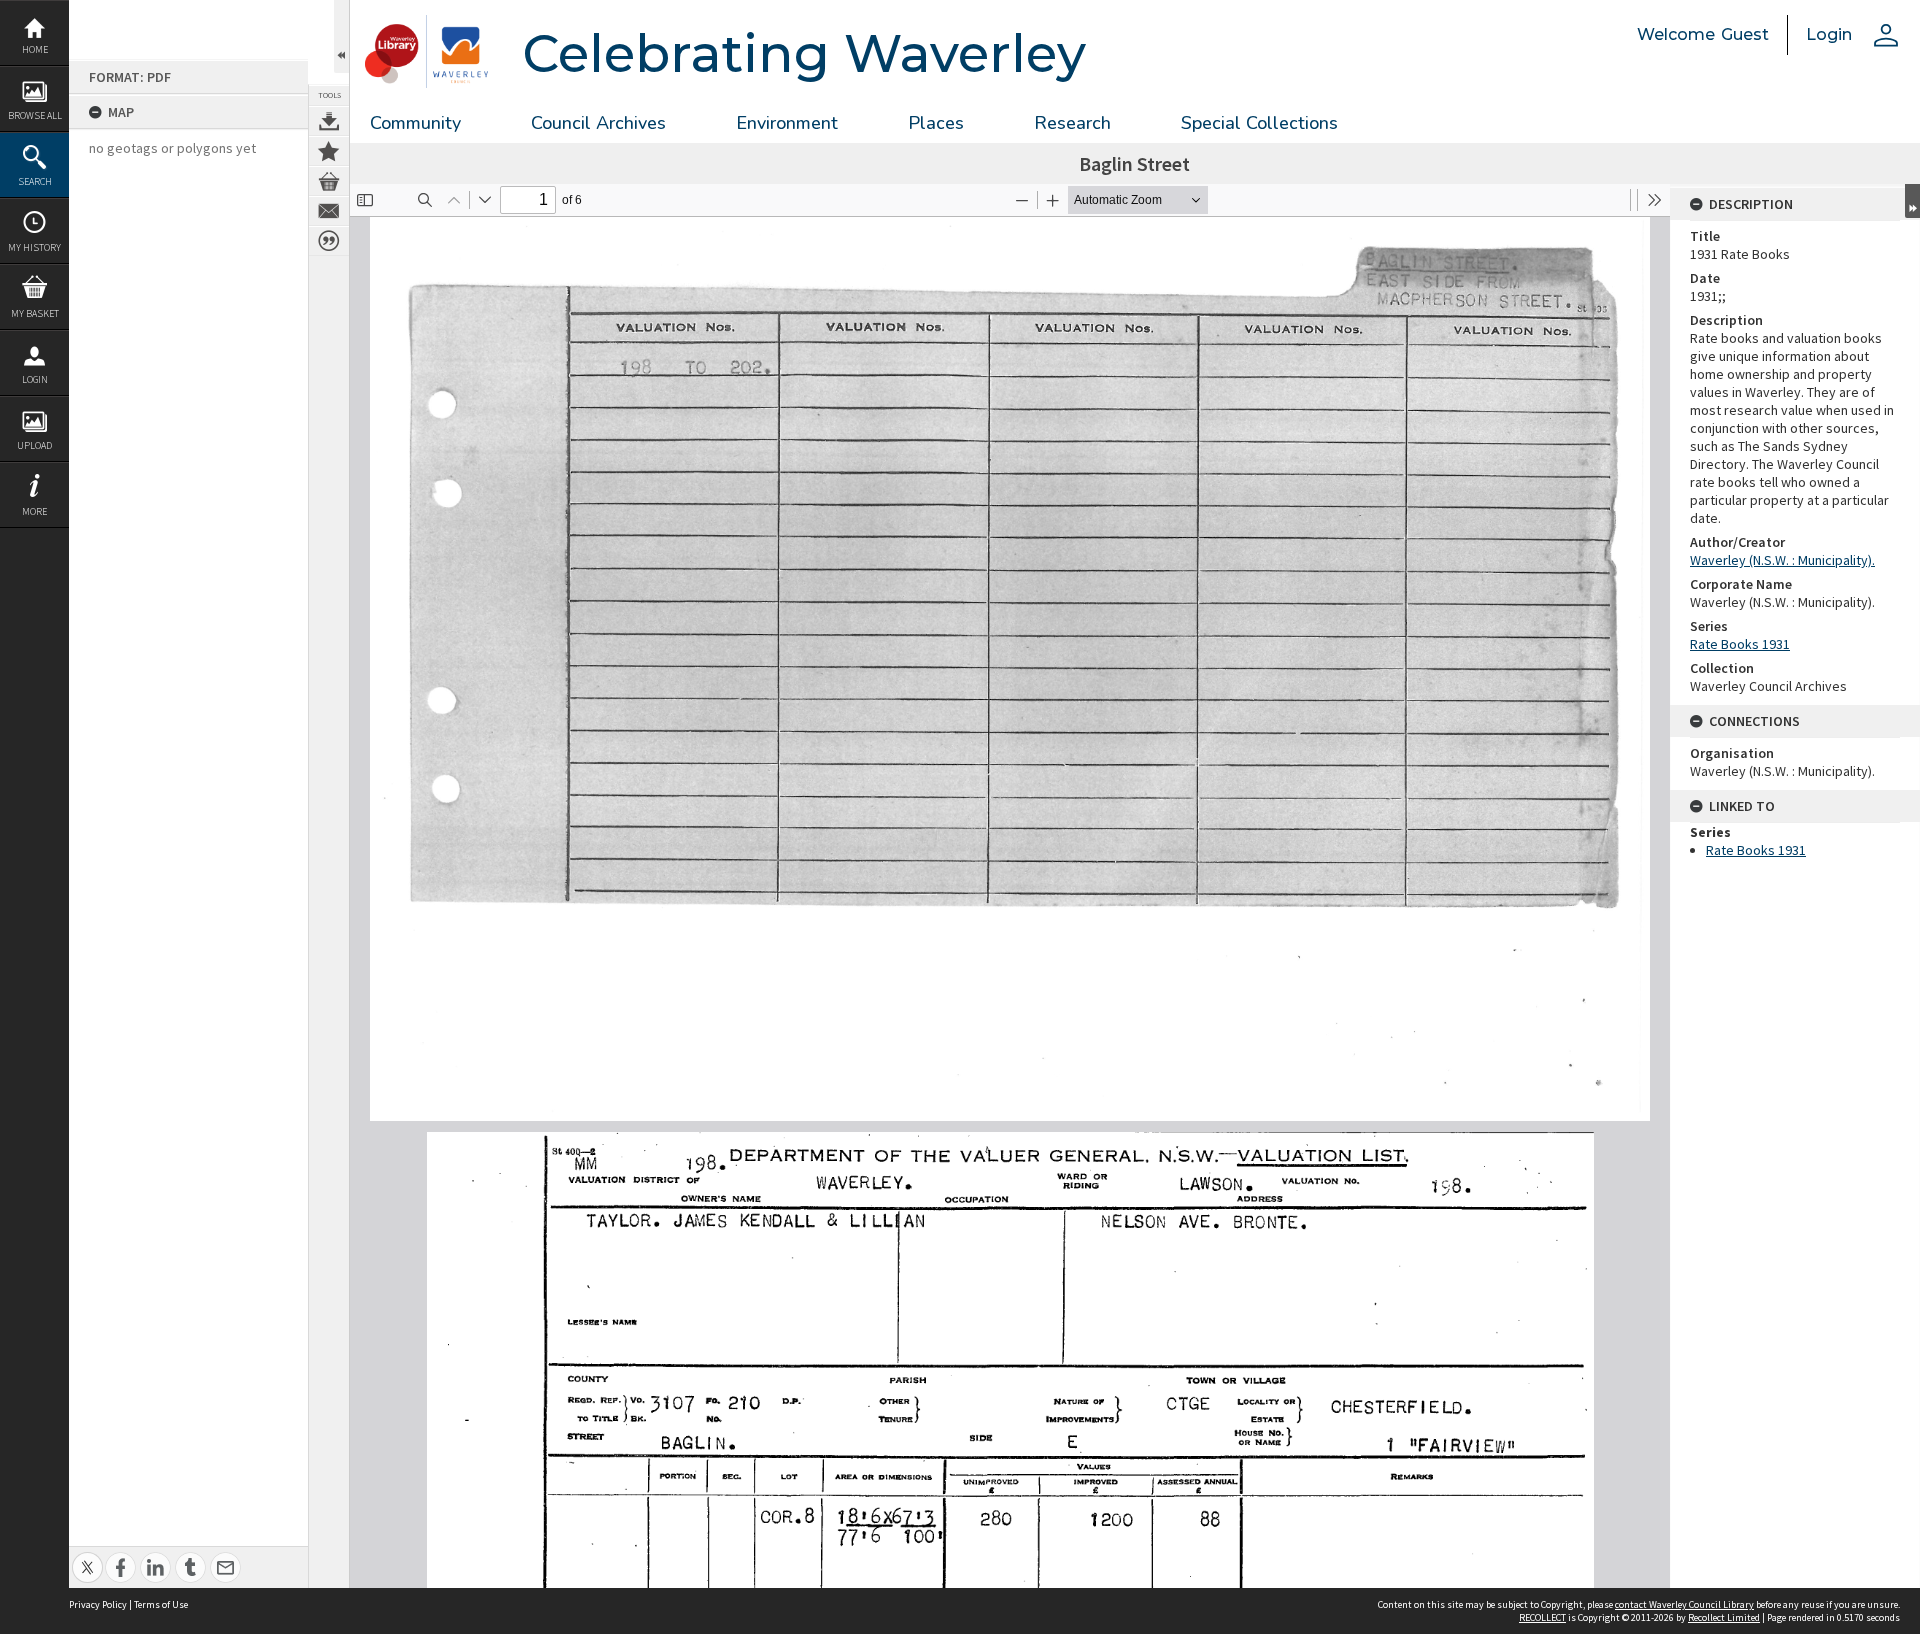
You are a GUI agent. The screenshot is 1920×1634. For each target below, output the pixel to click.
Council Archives (598, 123)
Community (415, 123)
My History (34, 247)
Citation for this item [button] (329, 241)
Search (35, 181)
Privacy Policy (98, 1604)
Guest (1745, 34)
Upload (34, 445)
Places (936, 123)
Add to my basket (329, 181)
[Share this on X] (87, 1556)
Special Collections (1259, 123)
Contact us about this (329, 211)
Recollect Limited (1724, 1617)
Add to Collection (329, 151)
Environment (787, 123)
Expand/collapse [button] (1912, 201)
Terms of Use (161, 1604)
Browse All (35, 115)
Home (35, 49)
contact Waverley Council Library (1684, 1604)
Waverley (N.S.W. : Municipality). (1782, 560)
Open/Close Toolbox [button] (341, 36)
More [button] (34, 511)
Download (329, 121)
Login (35, 379)
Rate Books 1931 (1740, 644)
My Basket (35, 313)
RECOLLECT (1542, 1617)
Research (1072, 123)
